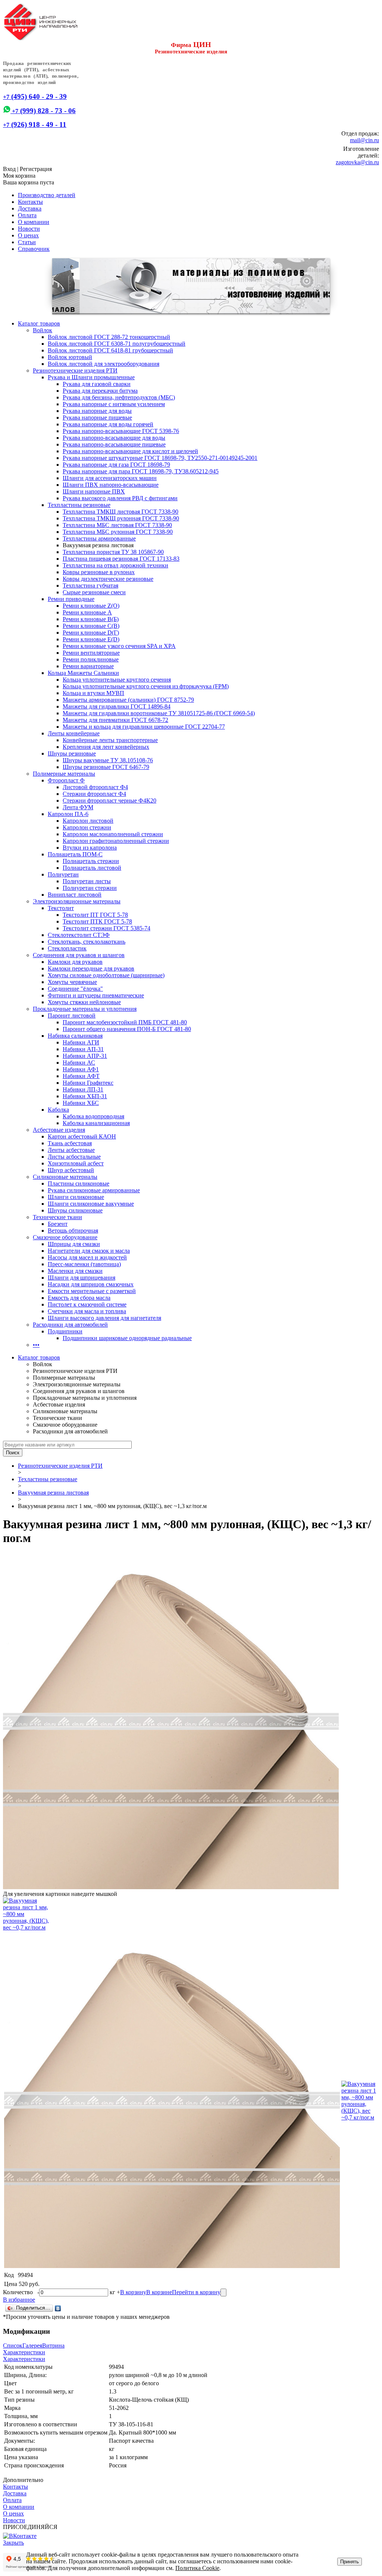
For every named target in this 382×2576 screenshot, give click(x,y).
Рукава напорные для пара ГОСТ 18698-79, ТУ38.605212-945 (141, 471)
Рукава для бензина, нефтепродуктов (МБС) (119, 397)
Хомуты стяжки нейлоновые (84, 1002)
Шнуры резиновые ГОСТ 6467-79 (106, 767)
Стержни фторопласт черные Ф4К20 (109, 800)
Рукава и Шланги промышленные (91, 377)
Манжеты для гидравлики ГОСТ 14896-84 (117, 706)
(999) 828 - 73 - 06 (43, 111)
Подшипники (65, 1331)
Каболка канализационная (96, 1123)
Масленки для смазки (75, 1271)
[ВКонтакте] (58, 2308)
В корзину (133, 2292)
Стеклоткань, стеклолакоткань (87, 942)
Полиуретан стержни (90, 888)
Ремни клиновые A (87, 612)
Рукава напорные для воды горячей (108, 424)
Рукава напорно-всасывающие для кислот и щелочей (130, 451)
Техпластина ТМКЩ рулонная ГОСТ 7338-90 (121, 518)
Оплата (27, 215)
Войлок (43, 330)
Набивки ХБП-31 (85, 1096)
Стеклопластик (67, 948)
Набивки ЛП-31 (83, 1089)
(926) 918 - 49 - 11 (35, 124)
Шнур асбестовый (71, 1170)
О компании (34, 222)
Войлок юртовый (70, 357)
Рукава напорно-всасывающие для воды (114, 438)
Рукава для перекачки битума (100, 391)
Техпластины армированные (99, 538)
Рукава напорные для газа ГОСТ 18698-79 (116, 465)
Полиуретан (63, 874)
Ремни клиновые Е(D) (91, 639)
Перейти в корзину (196, 2292)
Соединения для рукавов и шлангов (79, 955)
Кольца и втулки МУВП (93, 693)
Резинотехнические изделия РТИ (75, 370)
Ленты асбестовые (71, 1150)
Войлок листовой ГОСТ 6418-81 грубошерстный (110, 350)
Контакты (30, 202)
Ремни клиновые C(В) (91, 626)
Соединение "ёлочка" (75, 989)
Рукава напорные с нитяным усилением (114, 404)
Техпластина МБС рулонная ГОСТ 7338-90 (118, 532)
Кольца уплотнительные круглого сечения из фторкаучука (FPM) (146, 686)
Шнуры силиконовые (75, 1210)
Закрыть (13, 2543)
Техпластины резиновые (79, 505)
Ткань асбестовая (70, 1143)
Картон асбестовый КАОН (82, 1136)
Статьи (27, 242)
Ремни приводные (71, 599)
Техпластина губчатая (90, 585)
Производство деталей (47, 195)
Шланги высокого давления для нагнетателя (104, 1318)
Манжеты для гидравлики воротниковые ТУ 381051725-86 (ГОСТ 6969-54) (159, 713)
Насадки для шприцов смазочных (91, 1284)
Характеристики (24, 2352)
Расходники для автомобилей (70, 1325)
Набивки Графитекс (88, 1083)
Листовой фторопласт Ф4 (95, 787)
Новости (29, 229)
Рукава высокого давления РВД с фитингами (120, 498)
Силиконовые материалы (65, 1177)
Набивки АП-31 (83, 1049)
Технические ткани (57, 1217)
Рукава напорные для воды (97, 411)
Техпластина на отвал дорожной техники (115, 565)
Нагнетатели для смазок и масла (89, 1251)
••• (36, 1345)
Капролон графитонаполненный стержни (116, 841)
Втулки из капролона (90, 848)
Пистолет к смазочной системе (87, 1304)
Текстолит (61, 908)
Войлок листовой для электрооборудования (104, 364)
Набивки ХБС (81, 1103)
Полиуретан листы (87, 881)
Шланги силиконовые (76, 1197)
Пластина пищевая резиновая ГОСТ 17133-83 (121, 559)
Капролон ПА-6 (68, 814)
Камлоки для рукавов (75, 962)
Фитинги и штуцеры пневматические (96, 995)
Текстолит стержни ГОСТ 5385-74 (107, 928)
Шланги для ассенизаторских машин (110, 478)
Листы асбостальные (74, 1157)
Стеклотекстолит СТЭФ (79, 935)
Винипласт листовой (75, 895)
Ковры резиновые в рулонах (99, 572)
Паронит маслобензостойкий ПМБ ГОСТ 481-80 (125, 1022)
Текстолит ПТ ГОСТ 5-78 (95, 915)
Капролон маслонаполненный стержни (113, 834)
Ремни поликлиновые (91, 659)
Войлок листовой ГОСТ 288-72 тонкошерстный (109, 337)
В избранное (19, 2300)
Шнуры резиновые (72, 753)
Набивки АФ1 (81, 1069)
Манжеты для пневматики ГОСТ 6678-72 (115, 720)
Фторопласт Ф (66, 780)
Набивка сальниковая (75, 1036)
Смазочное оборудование (65, 1237)
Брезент (58, 1224)
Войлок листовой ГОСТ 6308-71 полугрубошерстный (117, 344)
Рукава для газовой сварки (97, 384)
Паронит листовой (72, 1016)
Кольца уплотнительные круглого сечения (117, 680)
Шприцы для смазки (74, 1244)
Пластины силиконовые (79, 1183)
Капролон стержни (87, 827)
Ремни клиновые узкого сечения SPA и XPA (119, 646)
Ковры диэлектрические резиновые (108, 579)
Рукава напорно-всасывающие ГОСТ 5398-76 (121, 431)
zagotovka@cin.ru (357, 162)
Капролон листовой (88, 821)
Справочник (34, 249)
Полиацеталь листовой (92, 868)
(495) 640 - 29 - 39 (35, 96)
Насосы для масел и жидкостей (87, 1257)
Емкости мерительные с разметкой (92, 1291)
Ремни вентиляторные (91, 653)
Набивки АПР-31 (85, 1056)
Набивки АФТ (81, 1076)
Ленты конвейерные (74, 733)
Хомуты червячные (72, 982)
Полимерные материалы (64, 774)
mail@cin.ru (364, 140)
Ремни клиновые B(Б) (91, 619)
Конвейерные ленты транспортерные (110, 740)
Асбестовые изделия (59, 1130)
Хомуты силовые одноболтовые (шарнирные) (106, 975)
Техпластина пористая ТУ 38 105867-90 (113, 552)
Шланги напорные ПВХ (94, 491)
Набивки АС (79, 1063)
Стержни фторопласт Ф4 (94, 794)
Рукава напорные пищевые (97, 418)
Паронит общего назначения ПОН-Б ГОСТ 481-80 (127, 1029)
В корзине (159, 2292)
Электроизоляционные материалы (77, 901)
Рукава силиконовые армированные (94, 1190)
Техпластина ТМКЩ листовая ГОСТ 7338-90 (120, 512)
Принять (350, 2562)
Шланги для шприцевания (82, 1278)
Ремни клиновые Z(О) (91, 606)
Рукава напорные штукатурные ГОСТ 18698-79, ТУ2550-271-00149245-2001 (160, 458)
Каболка (58, 1110)
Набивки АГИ (81, 1042)
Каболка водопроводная (93, 1116)
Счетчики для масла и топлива (87, 1311)
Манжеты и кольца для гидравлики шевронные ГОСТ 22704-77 (144, 727)
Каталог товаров (39, 323)
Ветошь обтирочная (73, 1231)
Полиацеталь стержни (91, 861)
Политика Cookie (197, 2568)
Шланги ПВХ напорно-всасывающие (111, 485)
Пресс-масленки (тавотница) (84, 1264)
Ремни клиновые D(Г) (91, 633)
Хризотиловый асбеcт (76, 1163)
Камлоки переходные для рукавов (91, 968)
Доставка (30, 208)
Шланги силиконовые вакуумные (91, 1204)
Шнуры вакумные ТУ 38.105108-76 (108, 760)
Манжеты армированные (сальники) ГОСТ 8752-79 (128, 700)
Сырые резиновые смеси (94, 592)
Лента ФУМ (78, 807)
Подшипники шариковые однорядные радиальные (127, 1338)
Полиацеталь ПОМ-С (75, 854)
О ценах (28, 235)
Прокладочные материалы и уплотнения (85, 1009)
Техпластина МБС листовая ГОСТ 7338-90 (117, 525)
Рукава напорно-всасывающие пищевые (114, 444)
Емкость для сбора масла (79, 1298)
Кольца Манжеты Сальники (83, 673)
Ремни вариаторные (88, 666)
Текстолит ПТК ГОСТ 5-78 (97, 921)
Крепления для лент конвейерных (106, 747)
